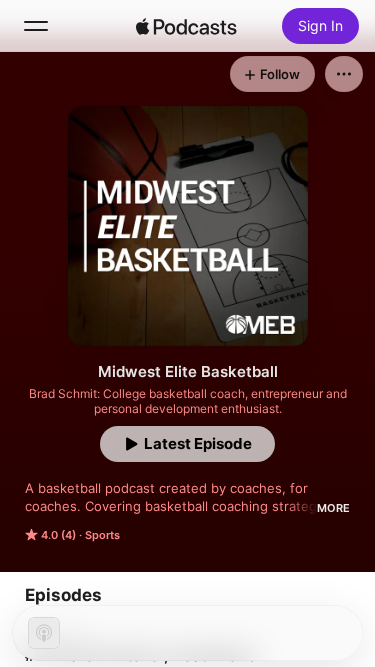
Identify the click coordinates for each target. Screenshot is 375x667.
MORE (333, 508)
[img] (187, 26)
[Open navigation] (36, 26)
